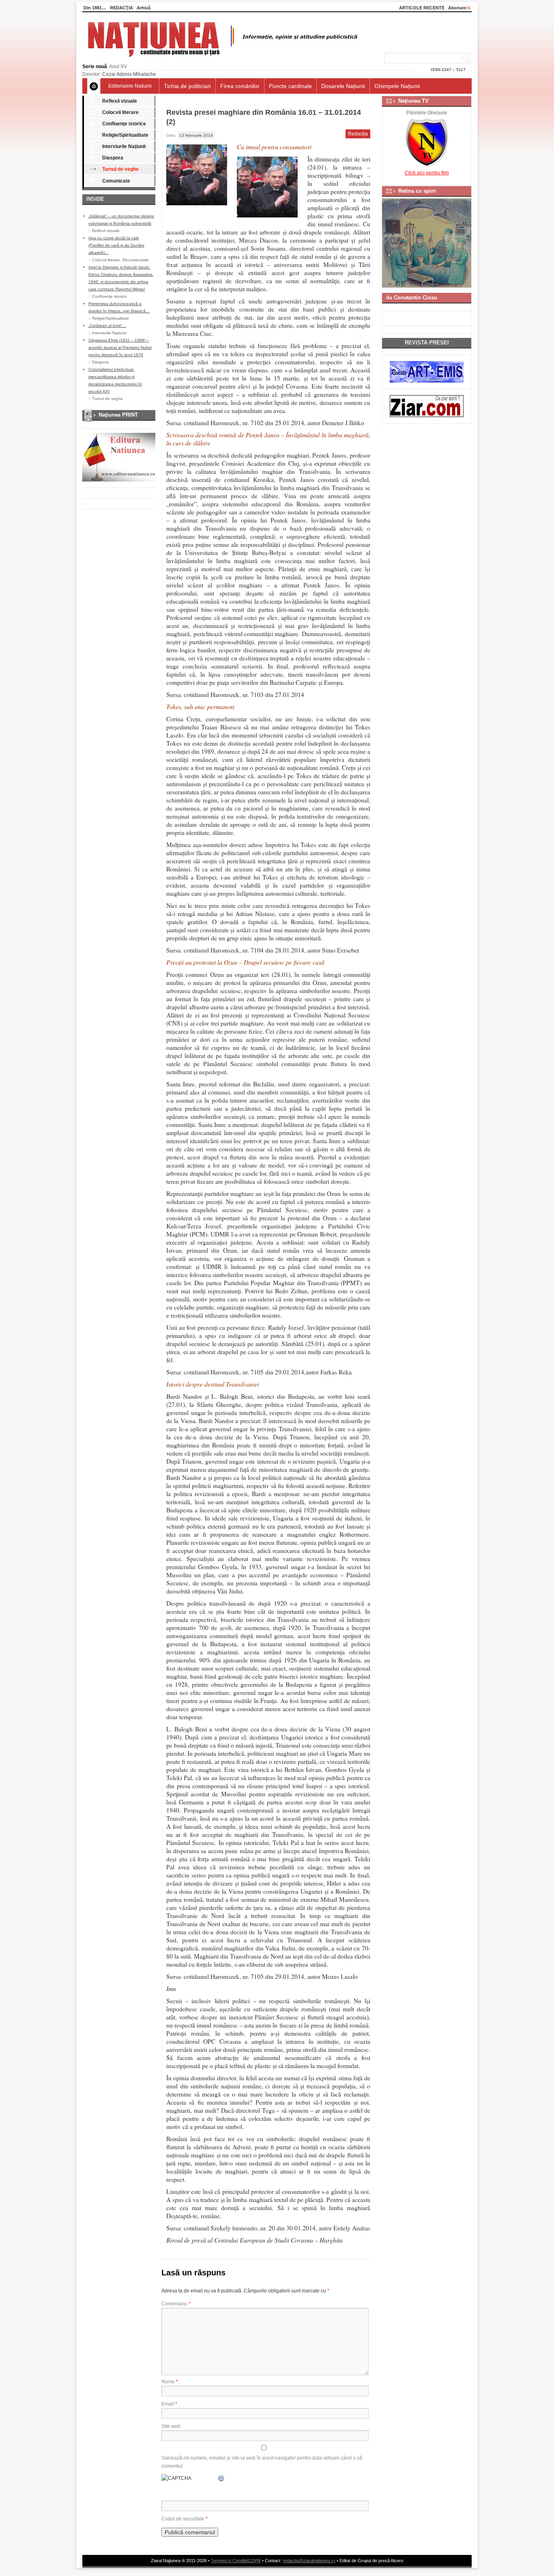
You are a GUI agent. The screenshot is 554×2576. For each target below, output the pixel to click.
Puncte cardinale (290, 86)
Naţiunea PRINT (118, 415)
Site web (171, 2426)
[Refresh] (221, 2478)
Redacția (358, 134)
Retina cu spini (417, 191)
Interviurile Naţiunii (124, 146)
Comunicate (116, 181)
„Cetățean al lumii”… (107, 326)
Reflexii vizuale (120, 101)
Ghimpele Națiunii (397, 86)
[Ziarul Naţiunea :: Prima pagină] (221, 59)
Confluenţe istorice (124, 124)
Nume (170, 2382)
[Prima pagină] (94, 86)
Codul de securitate (183, 2519)
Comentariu (176, 2304)
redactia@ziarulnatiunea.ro (309, 2561)
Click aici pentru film (427, 173)
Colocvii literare (120, 112)
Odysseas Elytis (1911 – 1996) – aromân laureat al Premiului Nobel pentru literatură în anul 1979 (120, 347)
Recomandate (136, 260)
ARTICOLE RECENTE (422, 8)
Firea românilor (240, 86)
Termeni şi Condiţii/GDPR (236, 2561)
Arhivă (144, 8)
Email (169, 2404)
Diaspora (113, 158)
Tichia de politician (187, 86)
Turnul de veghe (120, 169)
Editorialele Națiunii (130, 86)
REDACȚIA (121, 8)
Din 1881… (95, 8)
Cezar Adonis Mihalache (129, 74)
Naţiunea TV (413, 101)
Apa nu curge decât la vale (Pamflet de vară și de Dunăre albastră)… (116, 245)
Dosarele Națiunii (343, 86)
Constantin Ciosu (415, 298)
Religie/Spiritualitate (125, 135)
